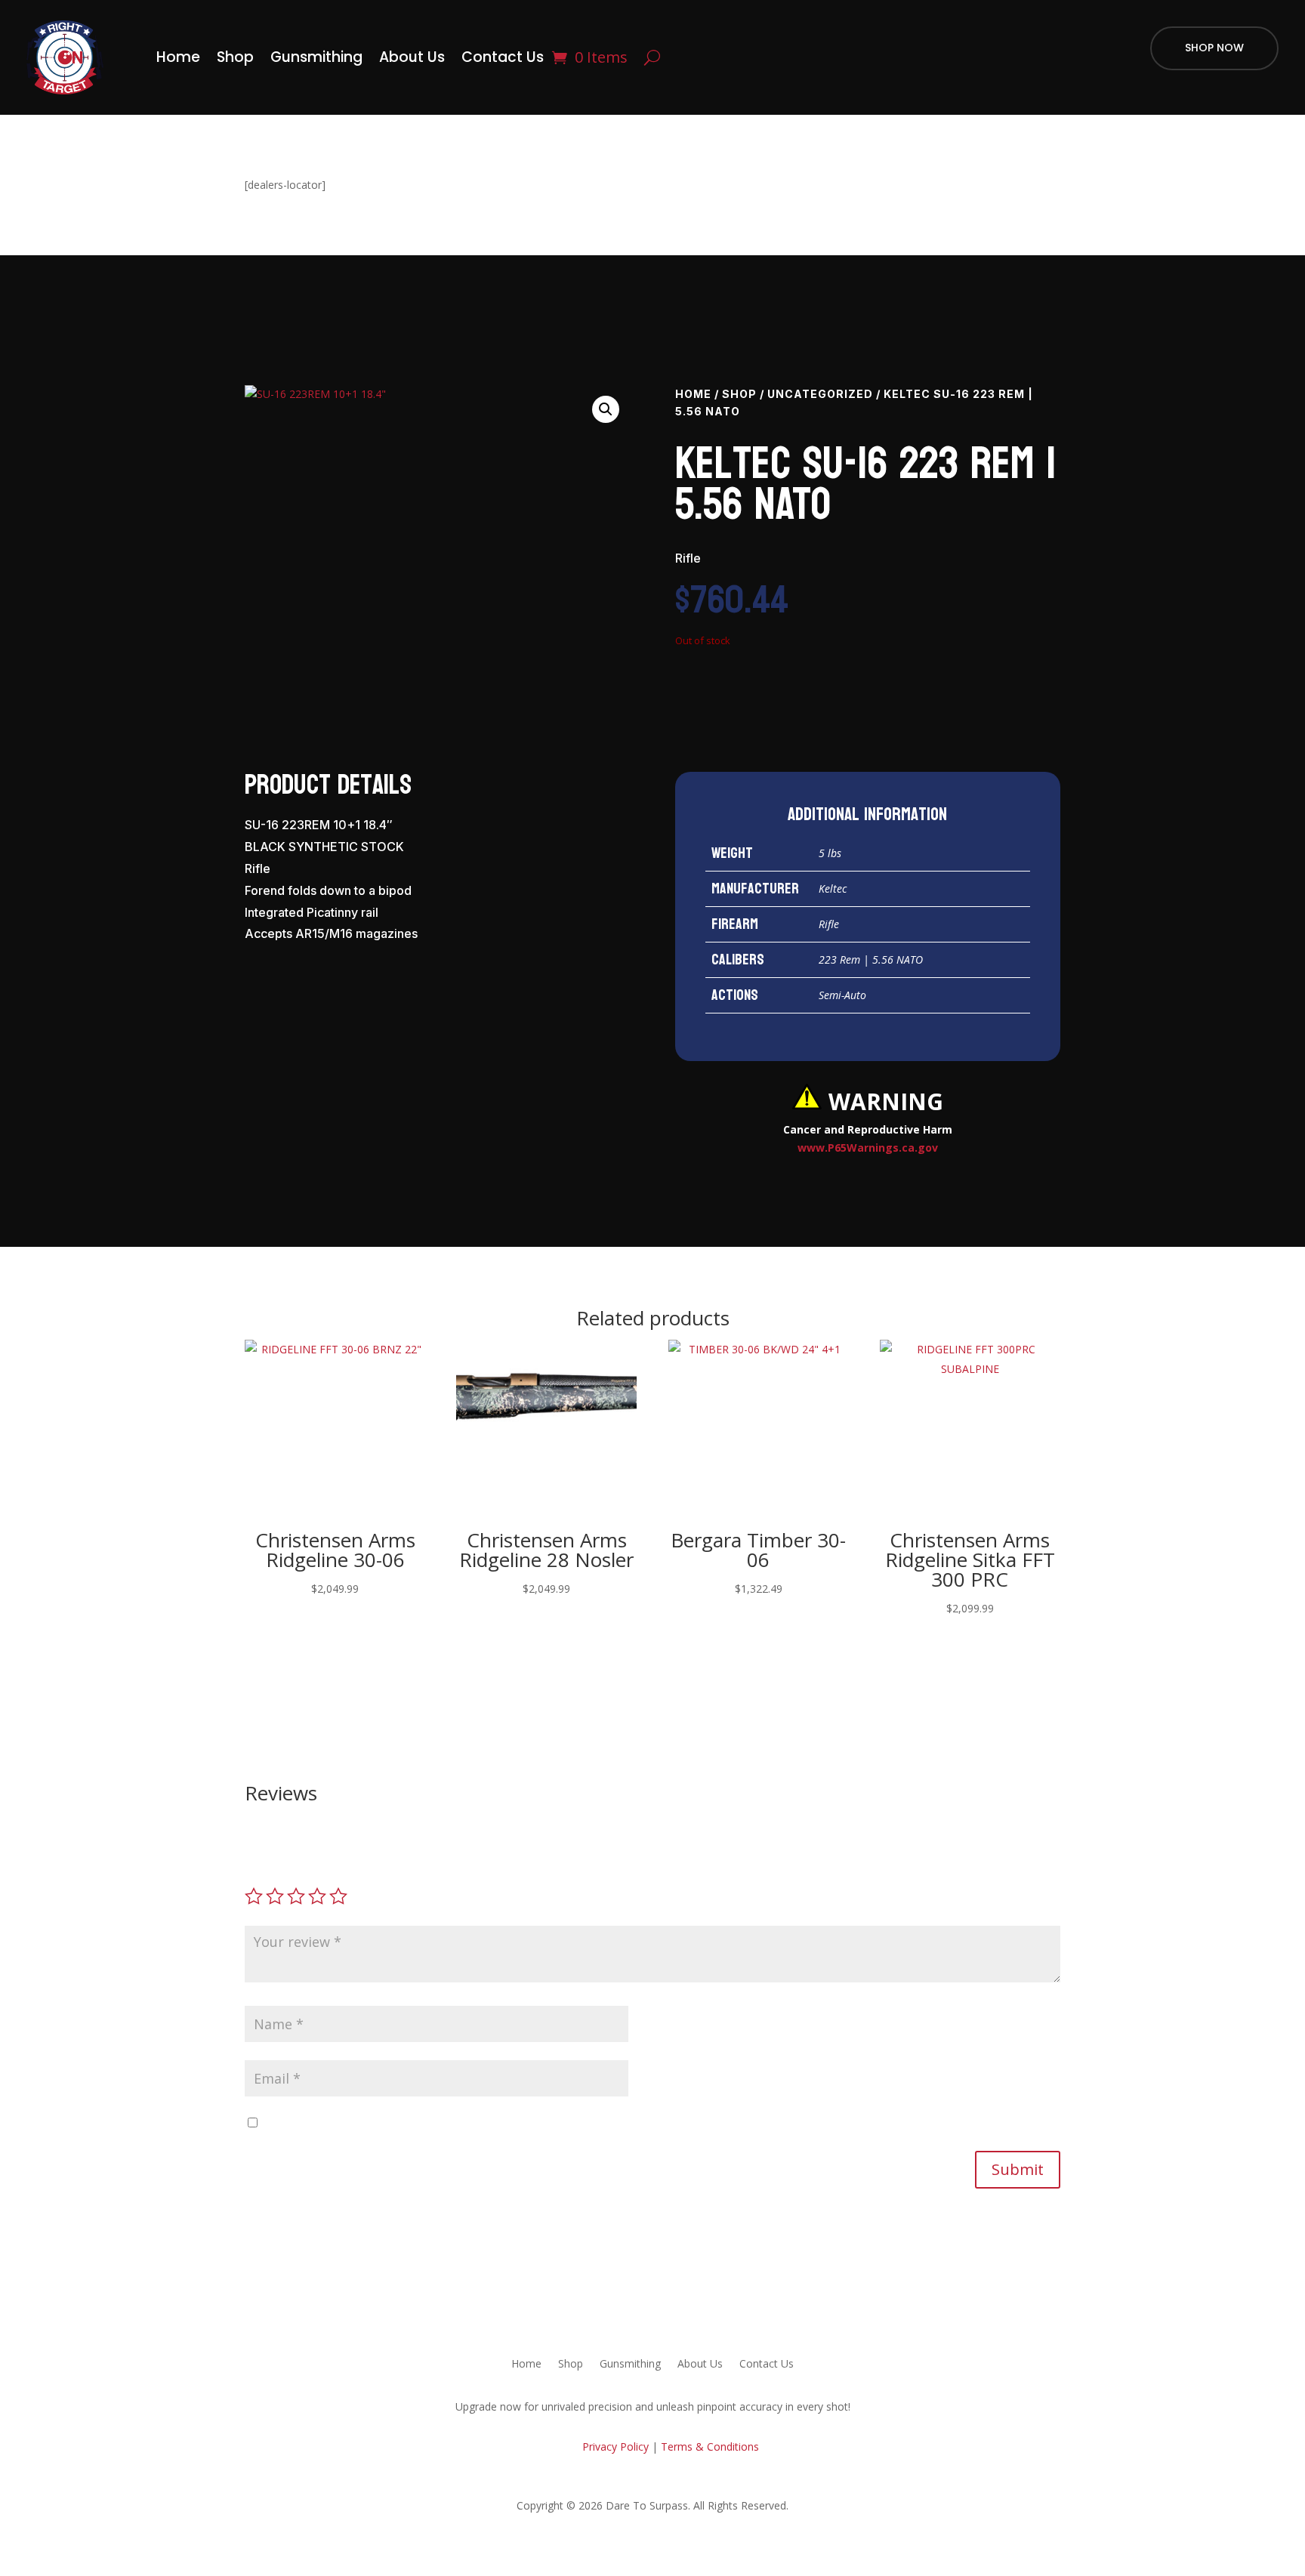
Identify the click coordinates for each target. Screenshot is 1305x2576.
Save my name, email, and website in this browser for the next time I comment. (457, 2123)
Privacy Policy (614, 2446)
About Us (412, 57)
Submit (1018, 2169)
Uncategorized (820, 394)
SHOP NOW (1214, 48)
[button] (606, 409)
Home (178, 57)
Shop (235, 57)
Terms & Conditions (710, 2446)
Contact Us (503, 57)
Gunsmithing (316, 57)
